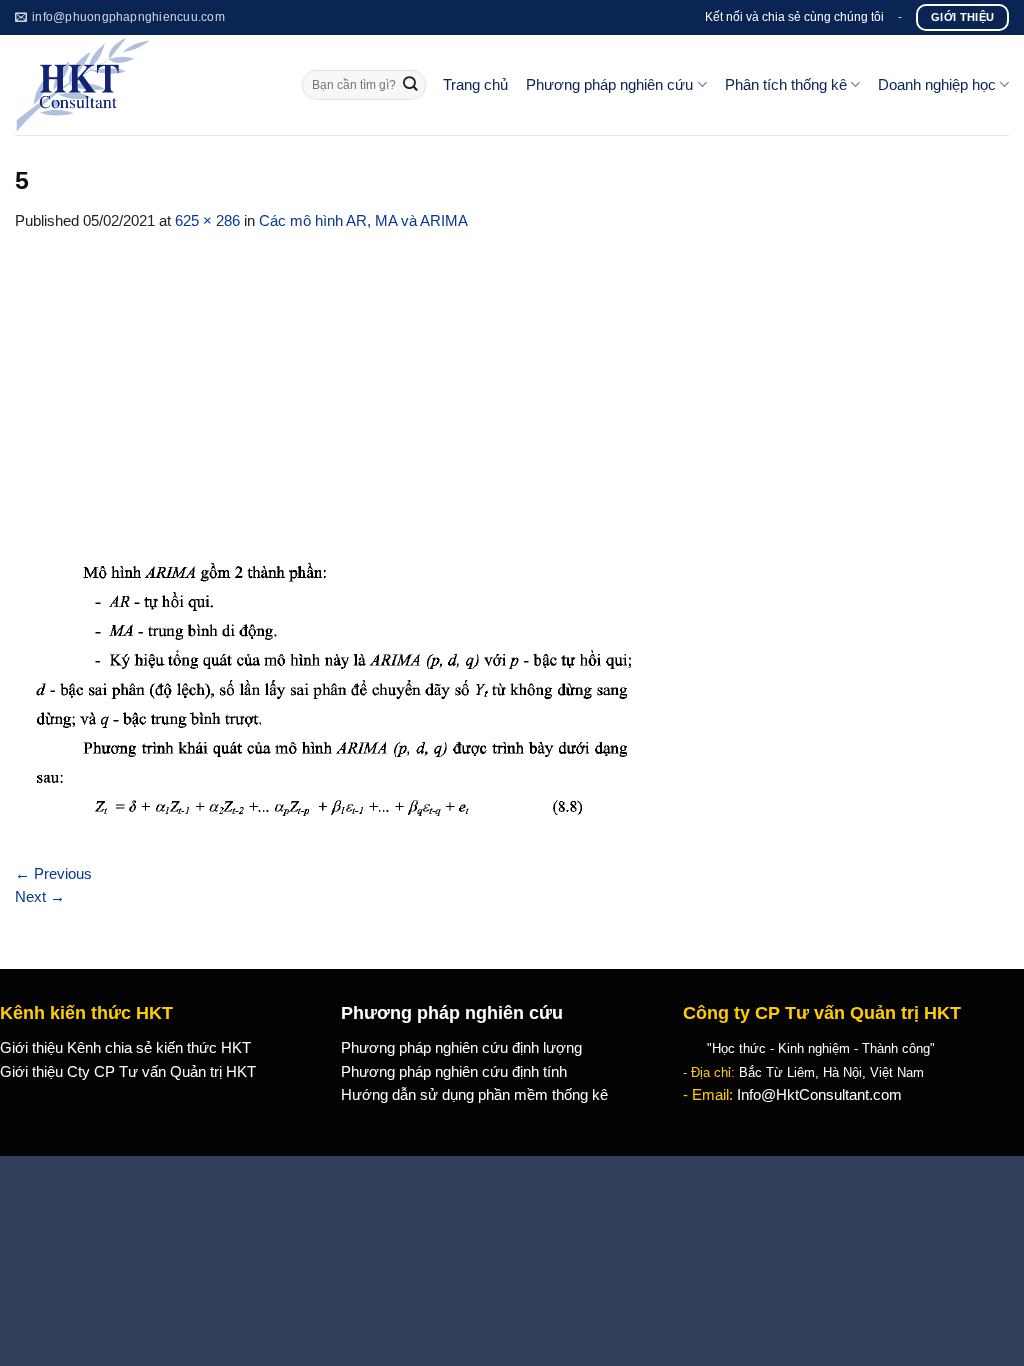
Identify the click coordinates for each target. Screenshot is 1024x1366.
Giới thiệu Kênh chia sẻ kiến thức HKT (125, 1048)
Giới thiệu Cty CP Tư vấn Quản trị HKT (128, 1072)
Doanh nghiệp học (937, 85)
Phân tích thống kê (786, 85)
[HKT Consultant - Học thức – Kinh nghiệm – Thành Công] (143, 85)
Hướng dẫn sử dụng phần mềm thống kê (474, 1095)
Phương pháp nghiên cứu (609, 85)
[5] (327, 697)
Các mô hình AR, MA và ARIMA (363, 221)
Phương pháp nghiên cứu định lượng (461, 1048)
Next (40, 897)
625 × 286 (207, 221)
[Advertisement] (512, 383)
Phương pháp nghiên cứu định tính (454, 1072)
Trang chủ (475, 85)
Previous (53, 874)
